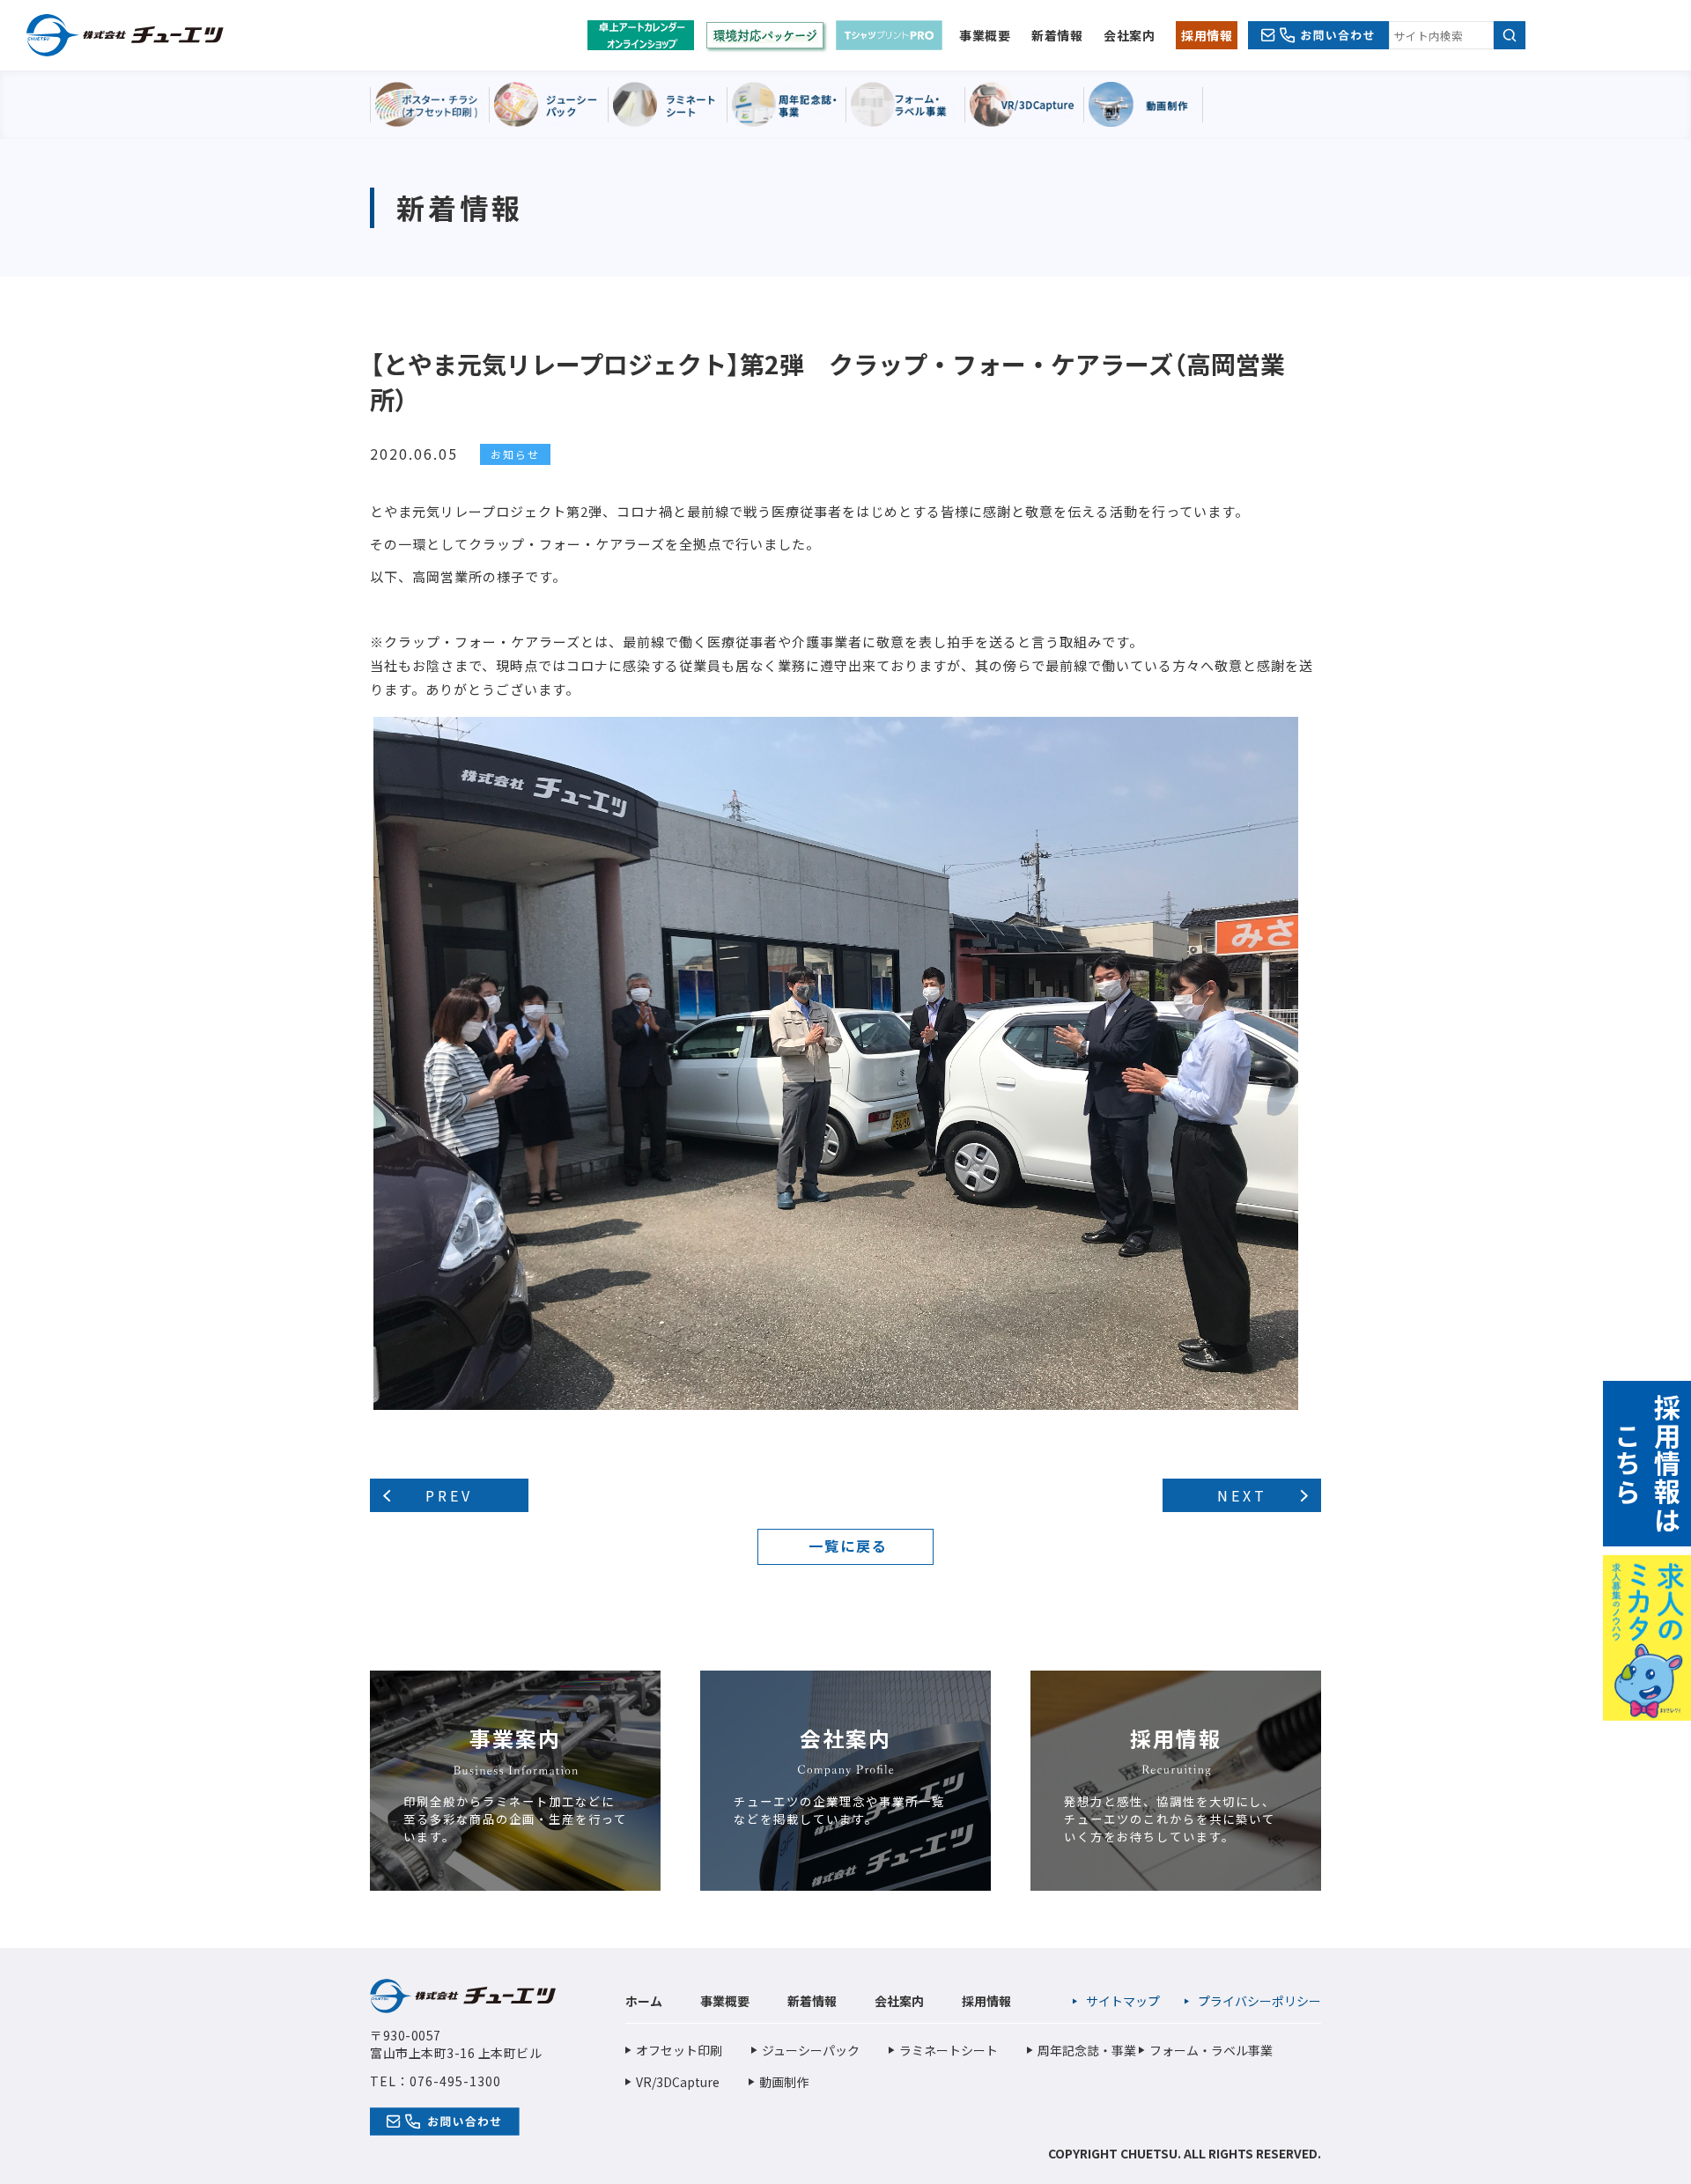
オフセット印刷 (679, 2050)
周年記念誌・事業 (1087, 2050)
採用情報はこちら (1647, 1464)
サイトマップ (1123, 2001)
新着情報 (1057, 35)
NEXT (1242, 1495)
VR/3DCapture (678, 2082)
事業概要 (985, 35)
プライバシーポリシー (1259, 2001)
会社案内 (1129, 35)
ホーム (644, 2001)
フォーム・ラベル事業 (1211, 2050)
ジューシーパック (811, 2050)
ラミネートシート (949, 2050)
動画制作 (784, 2082)
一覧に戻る (848, 1546)
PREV (449, 1495)
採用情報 (1207, 35)
